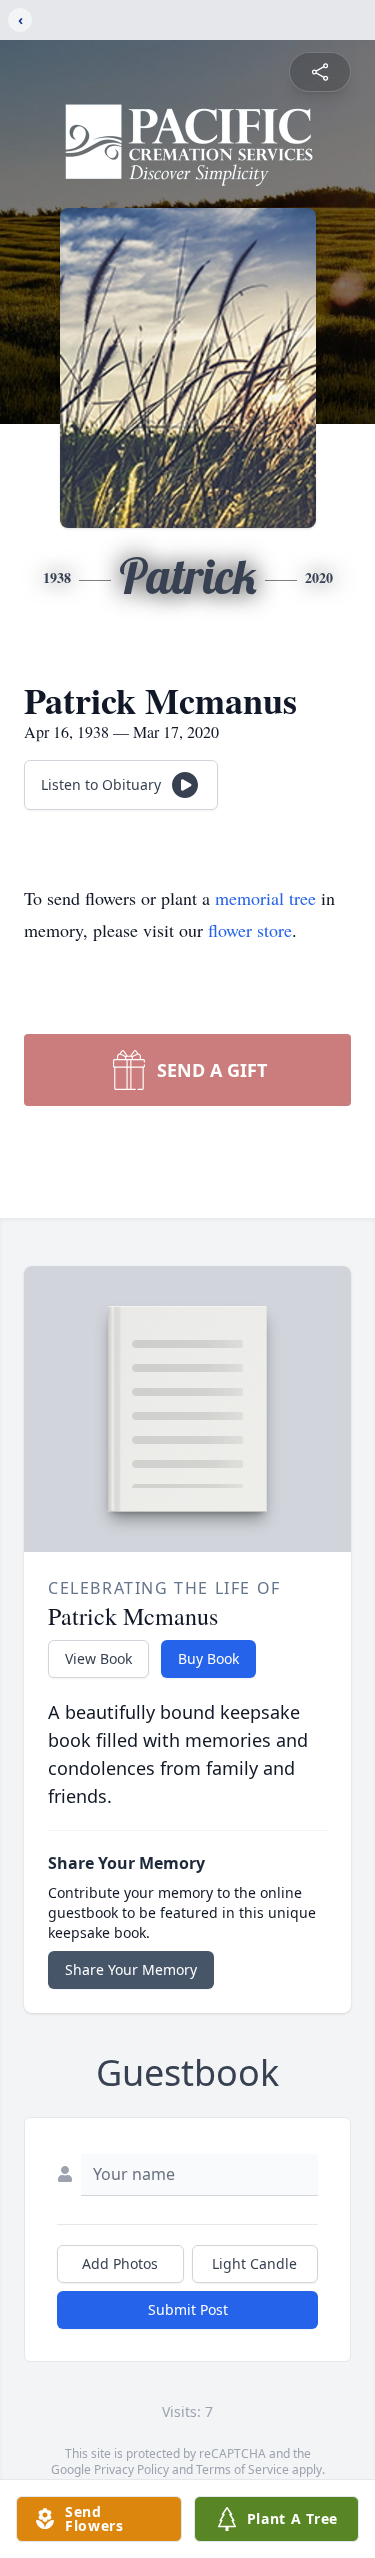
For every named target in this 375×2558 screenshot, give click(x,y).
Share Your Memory (131, 1969)
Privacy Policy (131, 2469)
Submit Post (188, 2309)
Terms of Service (242, 2469)
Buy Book (208, 1658)
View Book (98, 1658)
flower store (250, 930)
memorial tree (265, 898)
